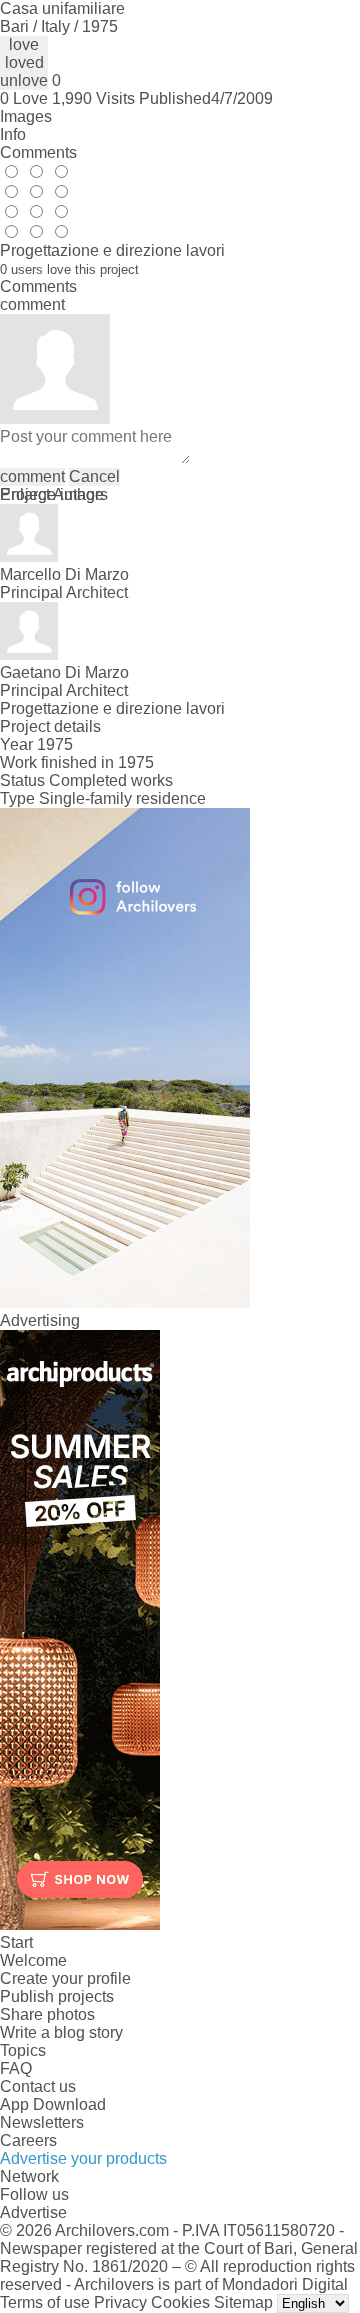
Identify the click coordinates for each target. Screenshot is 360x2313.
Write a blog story (61, 2032)
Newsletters (42, 2122)
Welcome (33, 1960)
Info (13, 134)
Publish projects (57, 1996)
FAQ (16, 2068)
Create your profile (65, 1978)
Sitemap (243, 2302)
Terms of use (45, 2302)
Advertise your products (83, 2158)
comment (32, 476)
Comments (38, 152)
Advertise (33, 2212)
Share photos (47, 2014)
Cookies (180, 2302)
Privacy (120, 2302)
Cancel (94, 476)
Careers (28, 2140)
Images (26, 116)
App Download (53, 2104)
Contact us (38, 2086)
